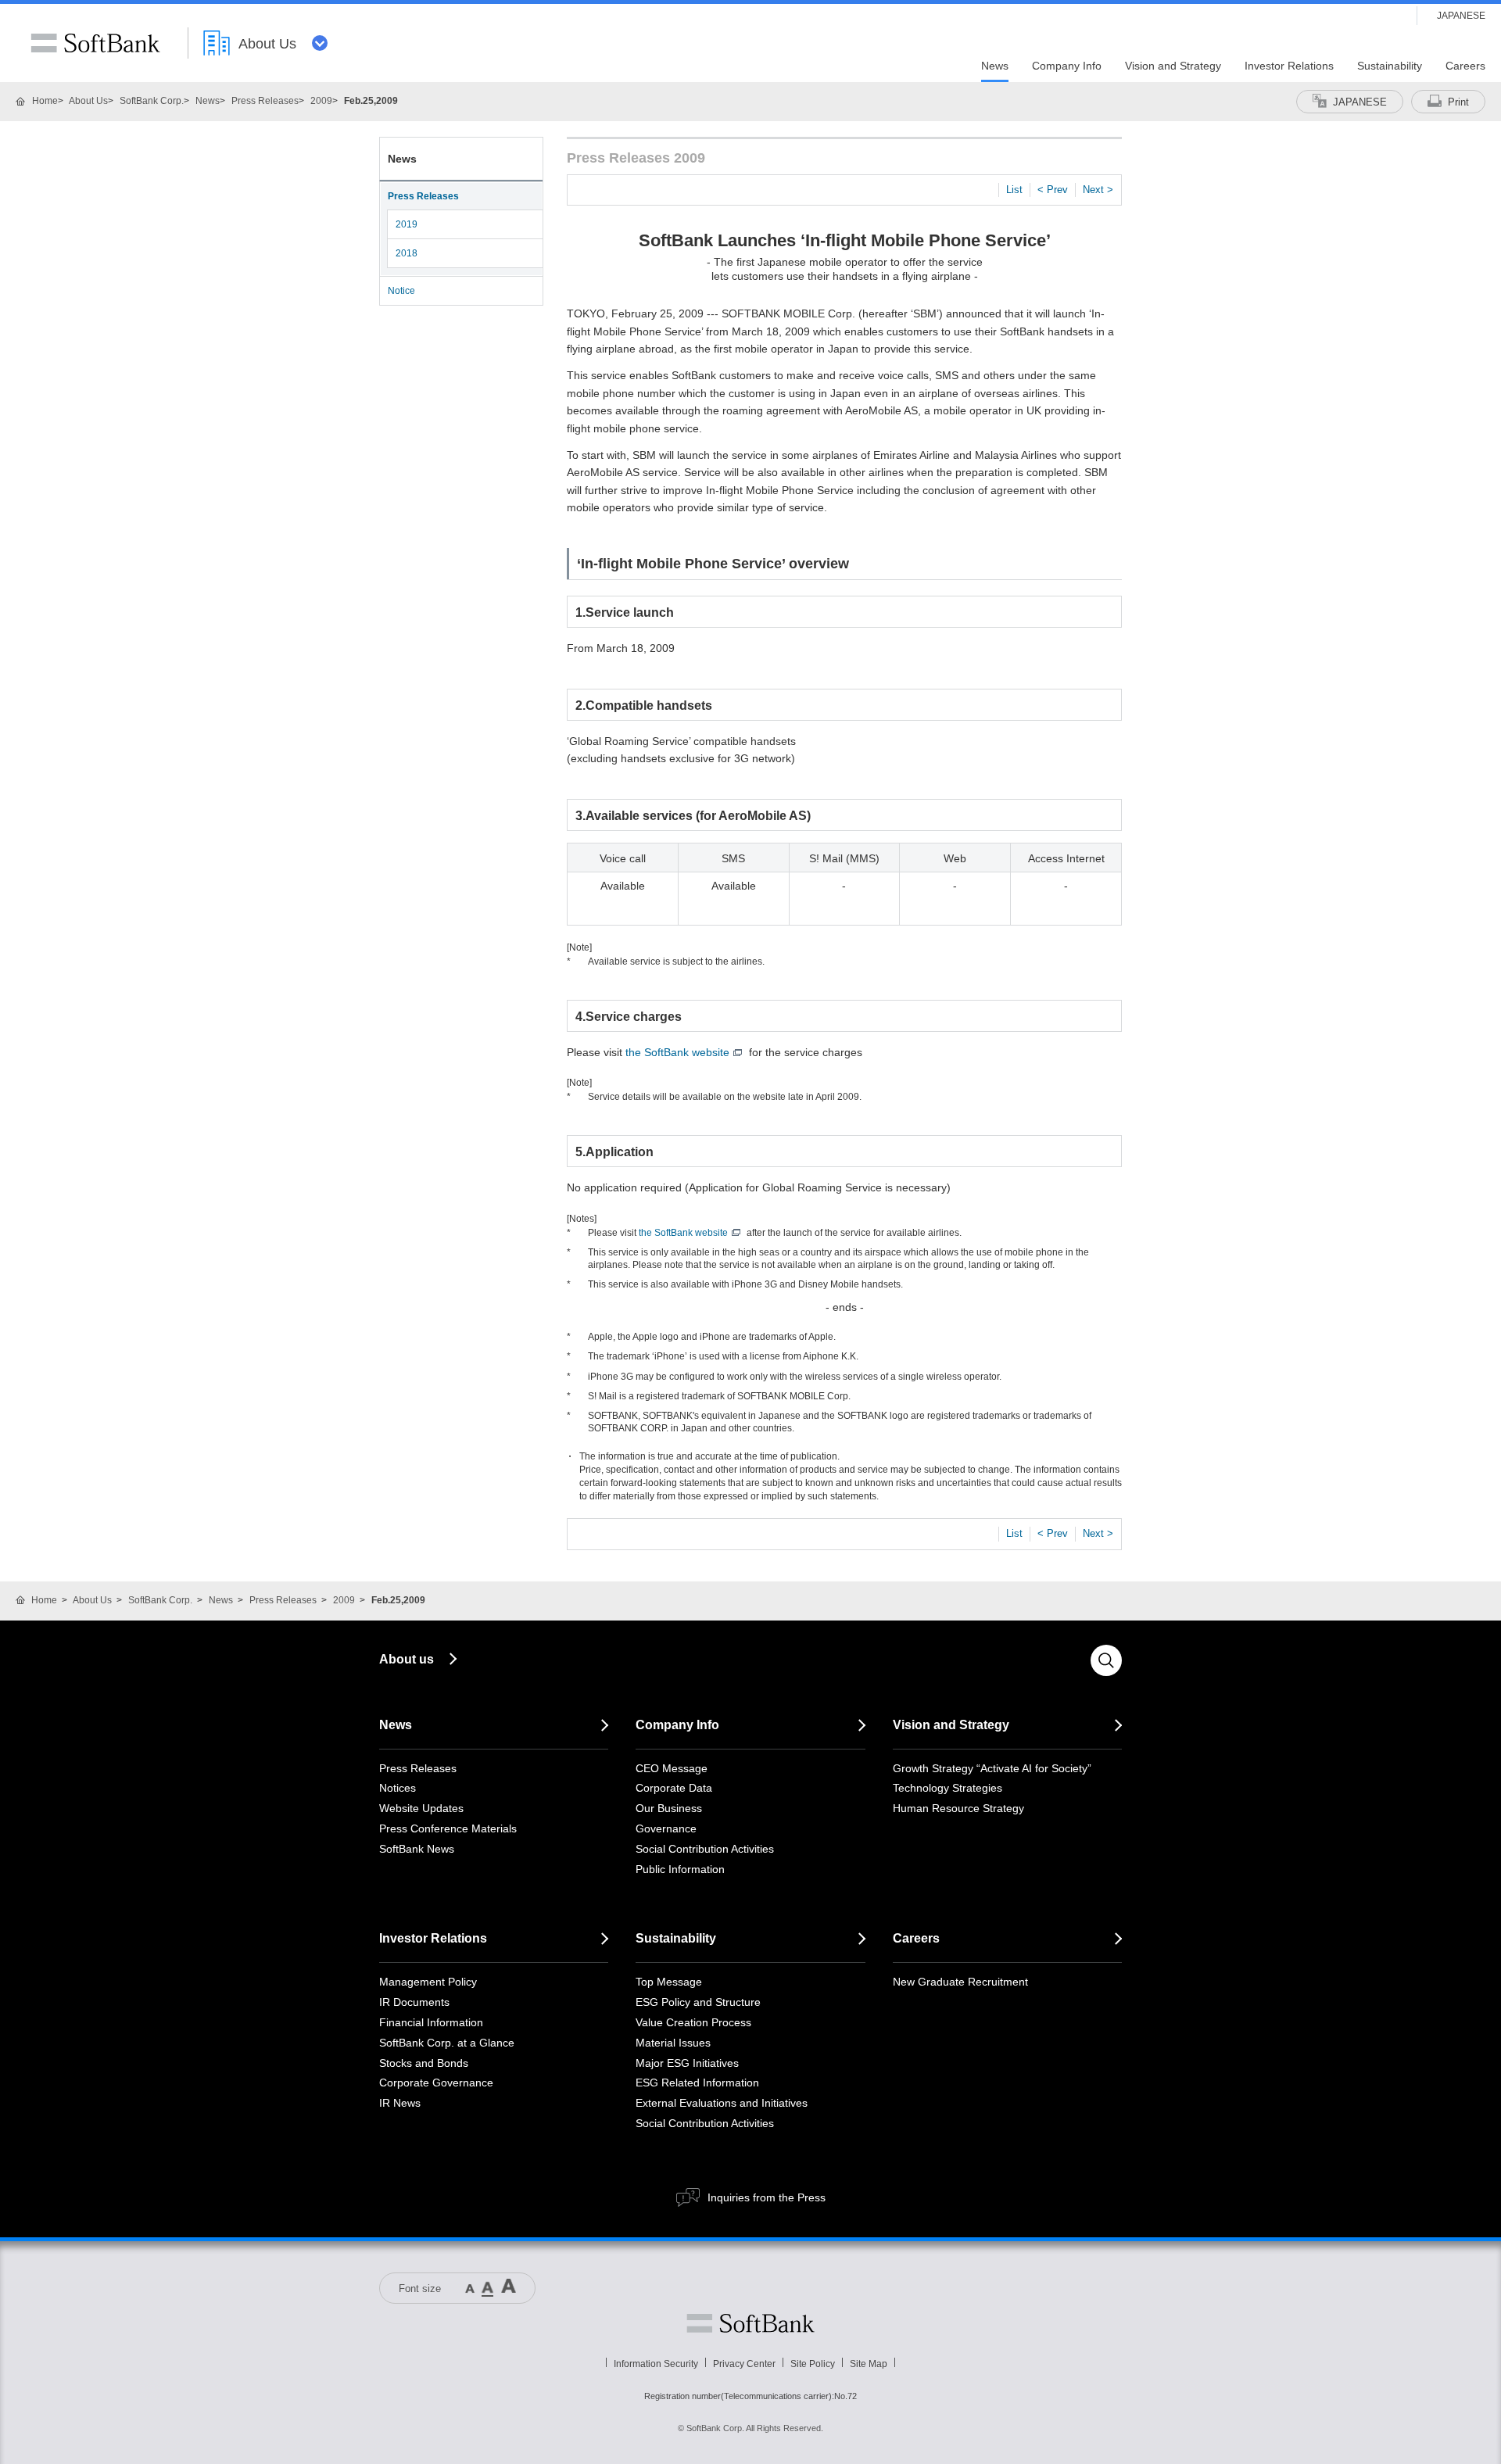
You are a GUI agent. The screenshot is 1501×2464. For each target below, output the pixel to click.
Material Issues (673, 2043)
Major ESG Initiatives (687, 2063)
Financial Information (431, 2022)
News (208, 101)
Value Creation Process (693, 2022)
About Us (88, 101)
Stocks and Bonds (424, 2063)
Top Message (669, 1982)
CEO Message (672, 1768)
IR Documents (414, 2002)
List (1014, 190)
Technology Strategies (948, 1788)
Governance (666, 1828)
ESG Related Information (697, 2083)
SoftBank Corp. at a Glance (447, 2043)
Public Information (680, 1869)
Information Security (656, 2364)
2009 (321, 101)
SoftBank (95, 43)
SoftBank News (417, 1849)
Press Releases (265, 101)
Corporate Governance (436, 2083)
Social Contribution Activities (705, 1849)
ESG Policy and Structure (698, 2002)
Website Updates (421, 1808)
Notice (401, 291)
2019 (407, 224)
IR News (400, 2103)
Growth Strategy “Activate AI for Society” (992, 1768)
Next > (1098, 190)
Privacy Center (744, 2364)
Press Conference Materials (448, 1828)
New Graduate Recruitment (960, 1982)
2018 (407, 253)
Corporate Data (674, 1788)
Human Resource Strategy (958, 1808)
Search (1106, 1660)
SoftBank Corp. (152, 101)
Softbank (750, 2323)
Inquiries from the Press (767, 2197)
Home (45, 101)
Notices (398, 1788)
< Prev (1053, 190)
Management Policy (428, 1982)
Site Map (869, 2364)
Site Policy (813, 2364)
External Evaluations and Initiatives (722, 2103)
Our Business (669, 1808)
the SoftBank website (677, 1052)
